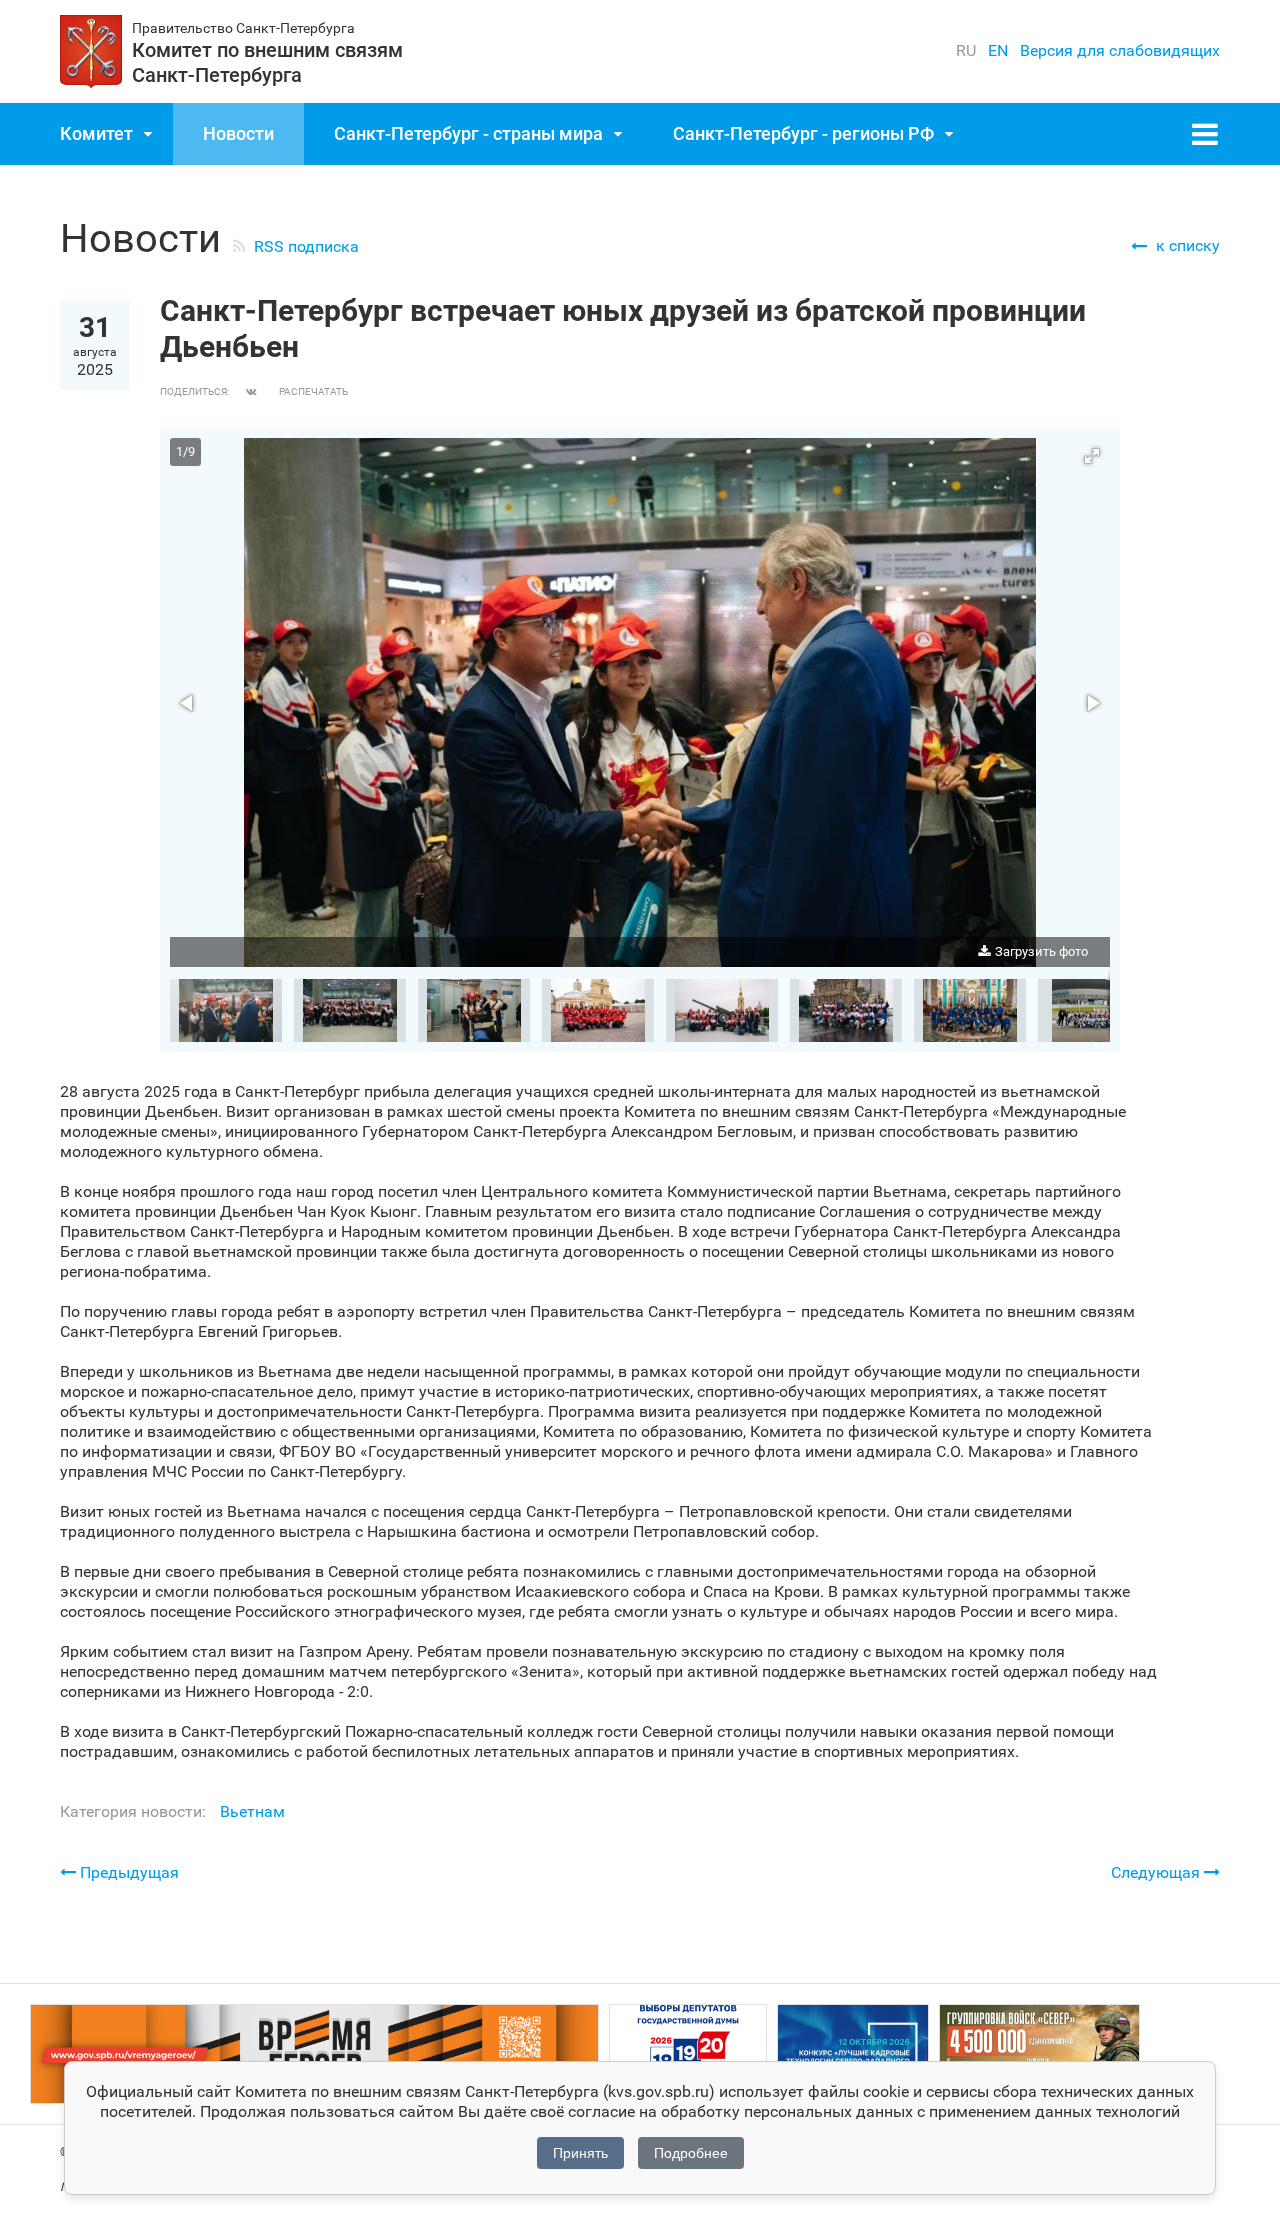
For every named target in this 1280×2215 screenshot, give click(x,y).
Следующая (1157, 1872)
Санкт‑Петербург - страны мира (468, 133)
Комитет (96, 133)
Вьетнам (252, 1811)
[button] (1092, 456)
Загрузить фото (1041, 951)
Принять (580, 2153)
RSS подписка (306, 246)
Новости (238, 133)
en (998, 50)
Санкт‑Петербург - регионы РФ (803, 133)
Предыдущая (127, 1872)
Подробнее (691, 2153)
